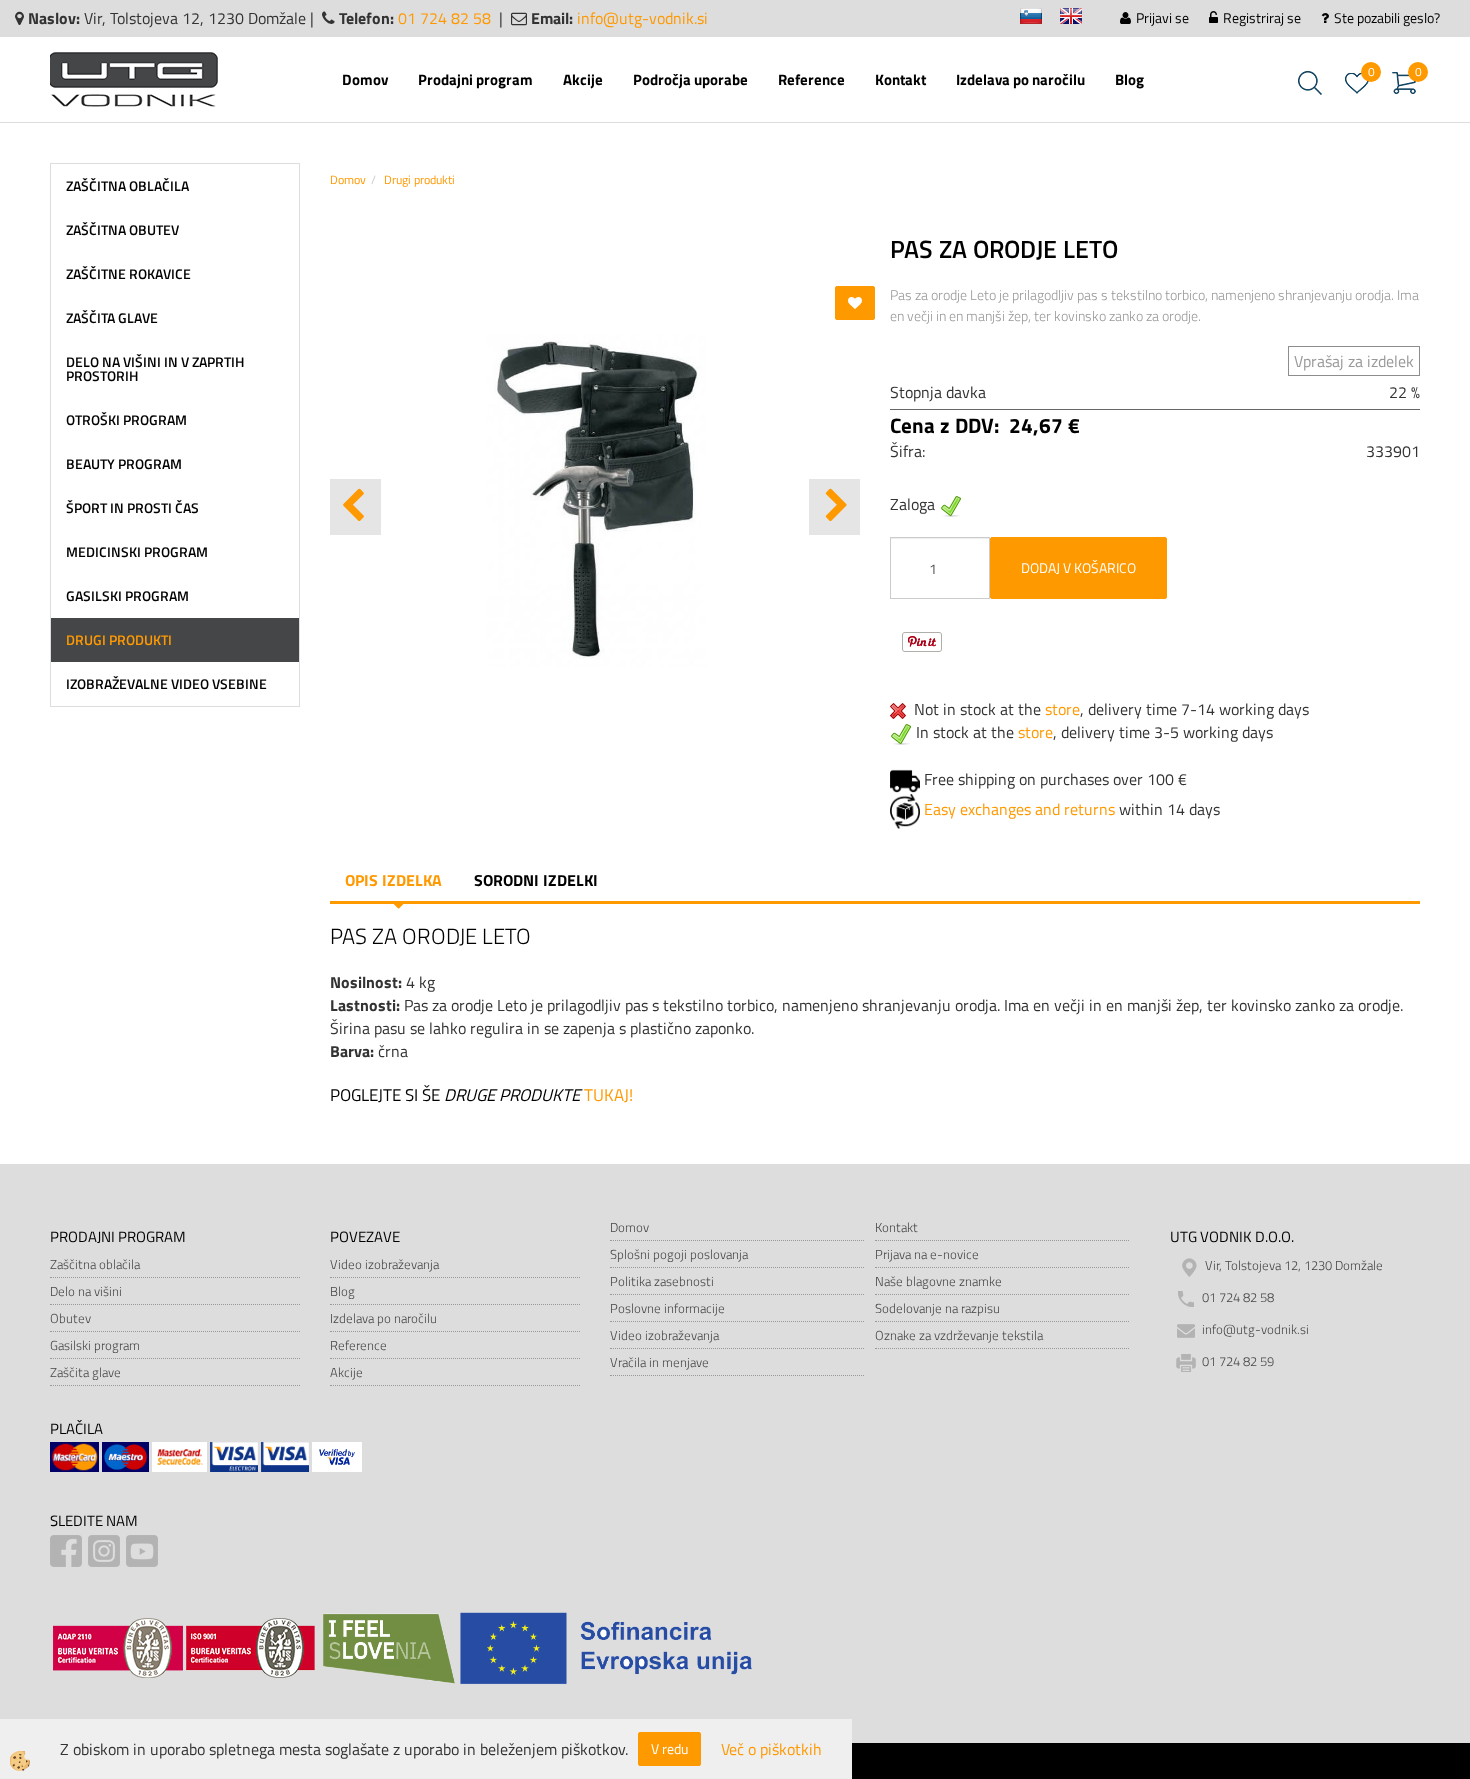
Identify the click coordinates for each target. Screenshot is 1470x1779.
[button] (834, 507)
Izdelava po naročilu (1020, 79)
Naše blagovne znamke (938, 1281)
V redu (669, 1748)
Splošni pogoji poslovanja (679, 1254)
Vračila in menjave (659, 1362)
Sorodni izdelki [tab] (536, 880)
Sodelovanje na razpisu (937, 1308)
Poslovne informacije (667, 1308)
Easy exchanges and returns (1019, 809)
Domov (365, 79)
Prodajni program (475, 79)
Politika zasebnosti (662, 1281)
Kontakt (900, 79)
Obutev (70, 1318)
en (1080, 19)
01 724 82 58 (444, 18)
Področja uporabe (690, 79)
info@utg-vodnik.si (642, 18)
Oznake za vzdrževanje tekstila (959, 1335)
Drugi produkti (419, 179)
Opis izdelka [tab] (393, 880)
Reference (811, 79)
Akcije (583, 79)
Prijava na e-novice (927, 1254)
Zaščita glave (85, 1372)
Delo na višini (86, 1291)
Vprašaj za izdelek (1354, 361)
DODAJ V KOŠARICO (1078, 567)
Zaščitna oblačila (95, 1264)
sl (1040, 19)
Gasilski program (95, 1345)
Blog (1129, 79)
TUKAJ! (608, 1095)
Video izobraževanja (384, 1264)
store (1062, 709)
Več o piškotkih (771, 1749)
